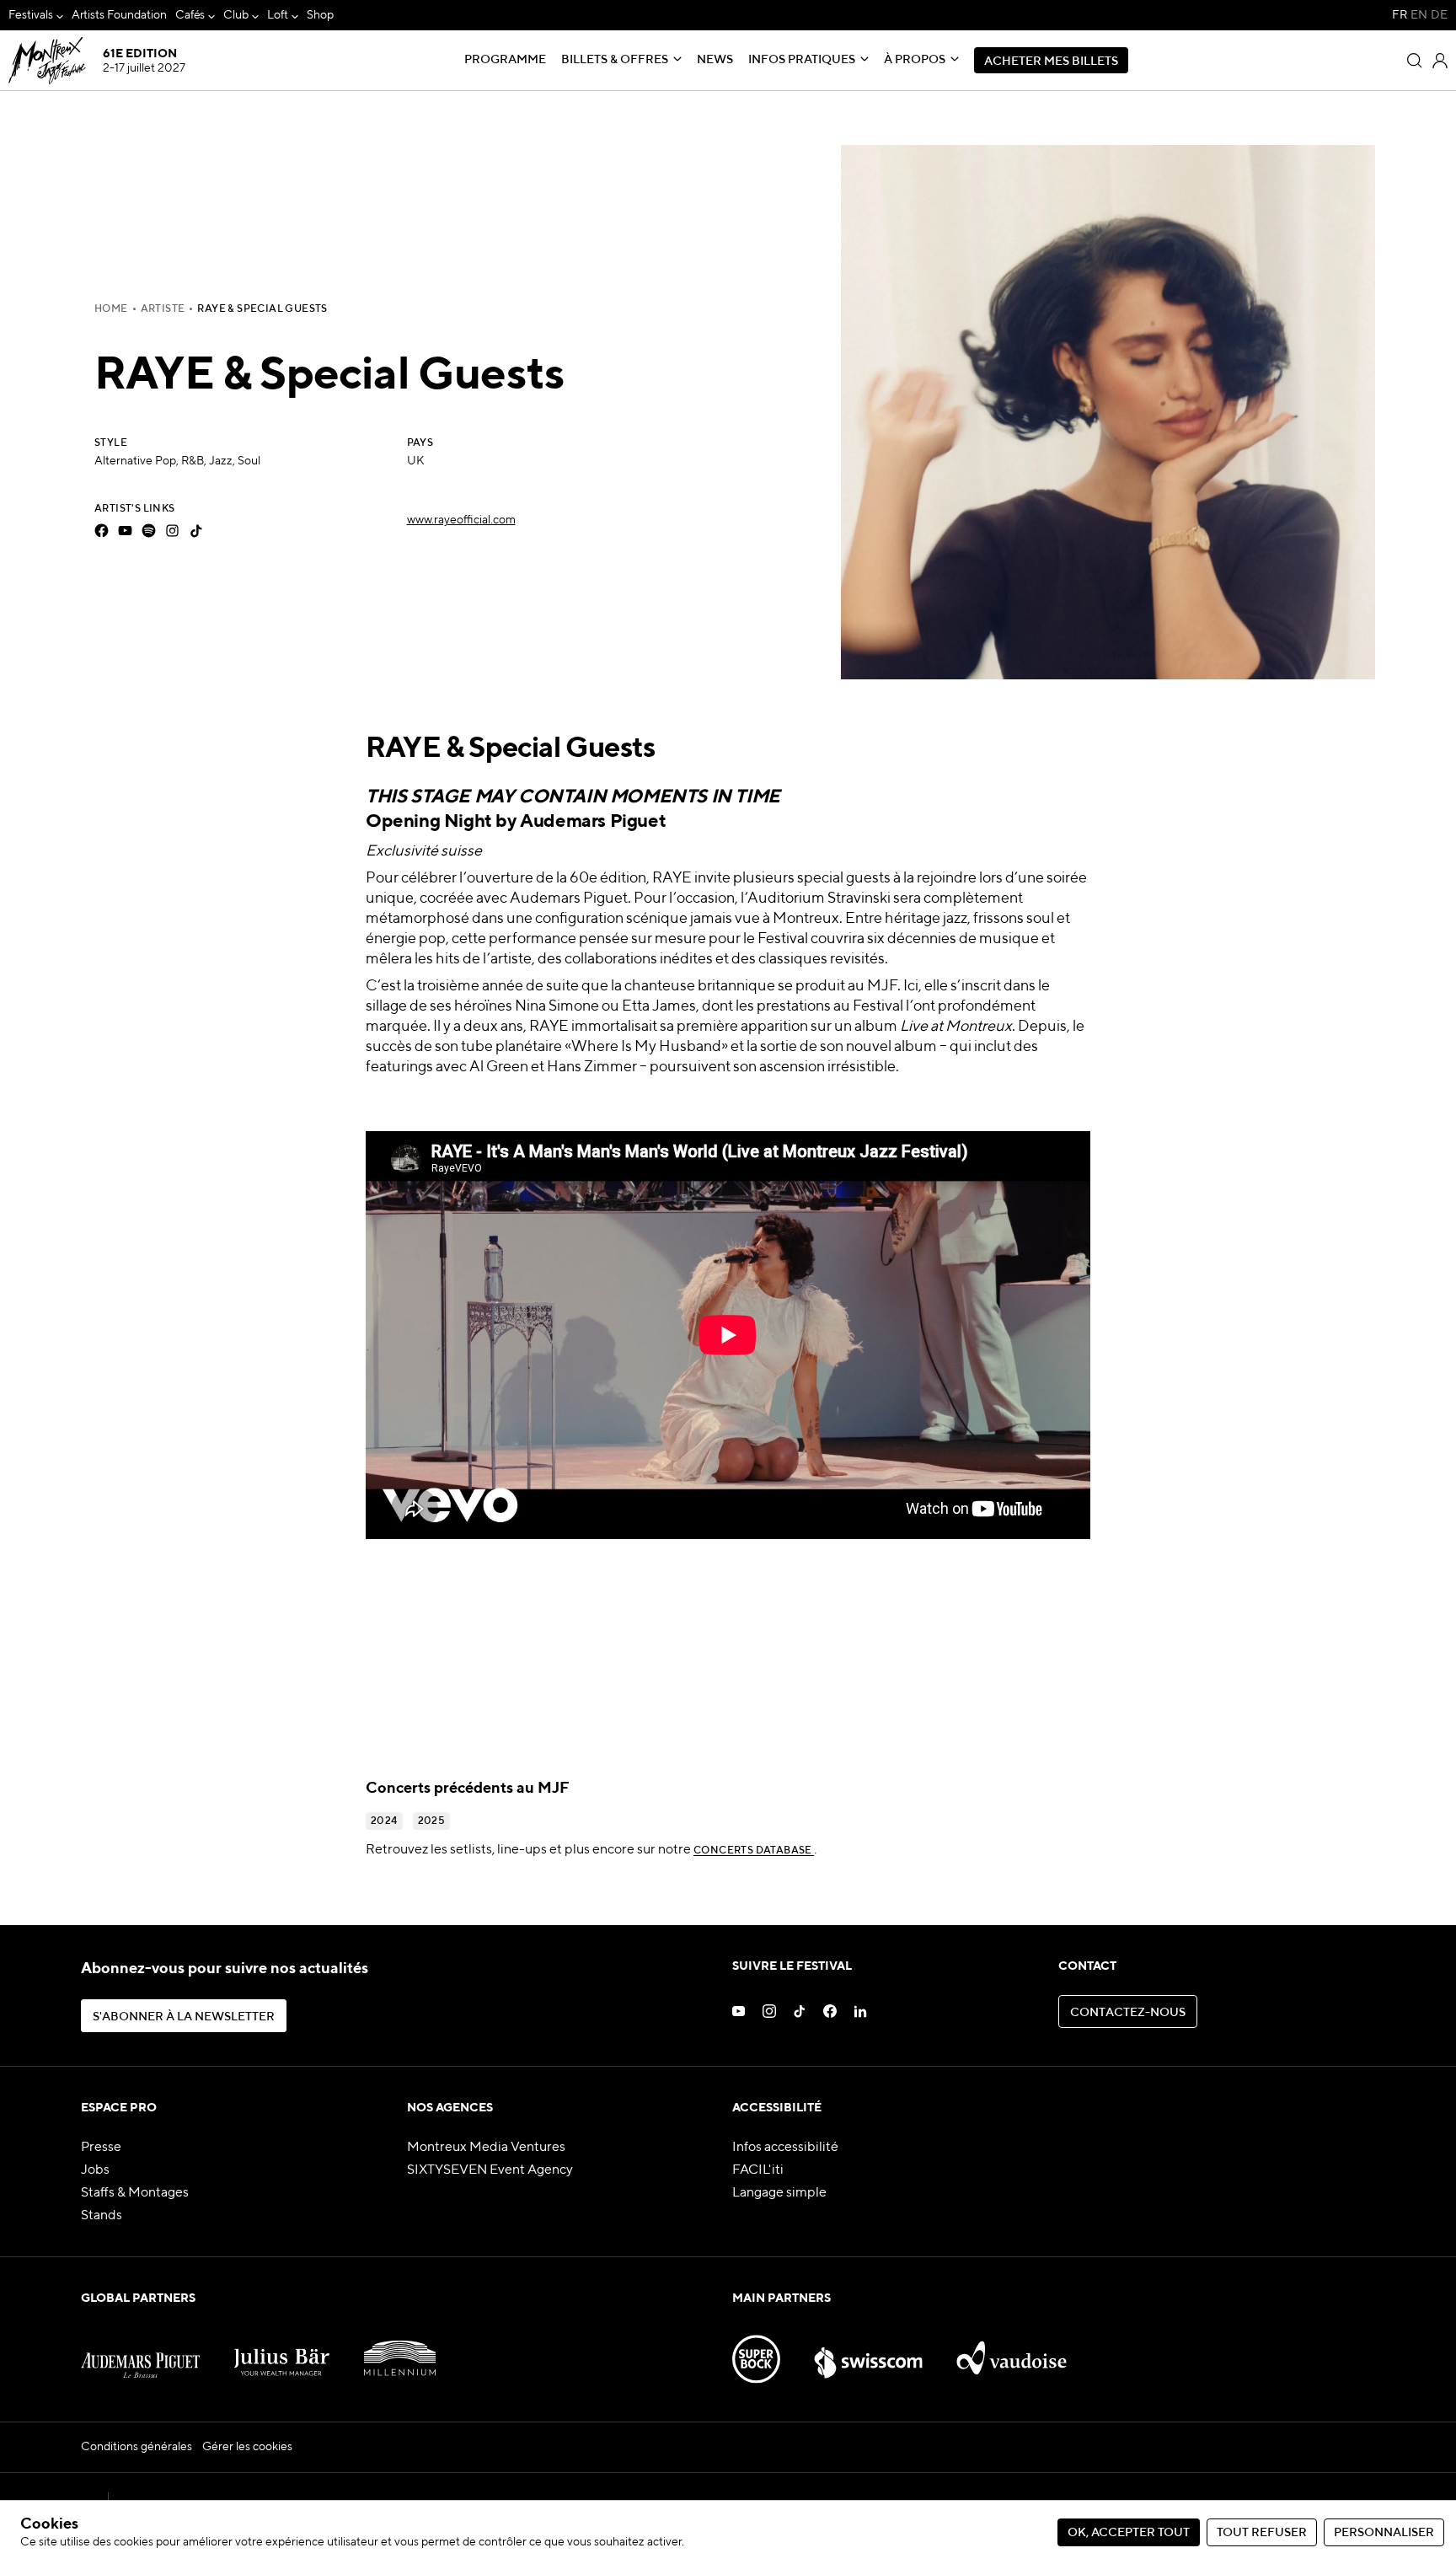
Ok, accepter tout (1129, 2533)
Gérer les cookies (247, 2447)
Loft (278, 15)
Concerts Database (754, 1851)
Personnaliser (1384, 2533)
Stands (102, 2216)
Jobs (95, 2170)
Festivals (31, 15)
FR (1400, 15)
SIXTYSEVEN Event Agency (490, 2170)
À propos (915, 60)
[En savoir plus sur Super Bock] (756, 2351)
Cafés (190, 15)
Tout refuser (1262, 2533)
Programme (505, 60)
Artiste (163, 309)
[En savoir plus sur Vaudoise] (1012, 2351)
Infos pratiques (802, 60)
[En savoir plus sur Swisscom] (868, 2351)
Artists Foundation (119, 15)
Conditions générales (136, 2447)
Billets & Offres (615, 60)
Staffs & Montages (135, 2193)
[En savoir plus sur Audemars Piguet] (140, 2351)
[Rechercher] (1415, 61)
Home (111, 309)
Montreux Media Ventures (486, 2148)
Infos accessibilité (785, 2148)
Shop (320, 15)
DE (1439, 15)
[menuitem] (36, 16)
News (715, 60)
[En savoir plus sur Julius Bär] (282, 2351)
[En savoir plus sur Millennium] (400, 2351)
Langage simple (779, 2193)
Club (236, 15)
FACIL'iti (758, 2170)
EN (1419, 15)
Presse (101, 2148)
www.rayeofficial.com (461, 520)
